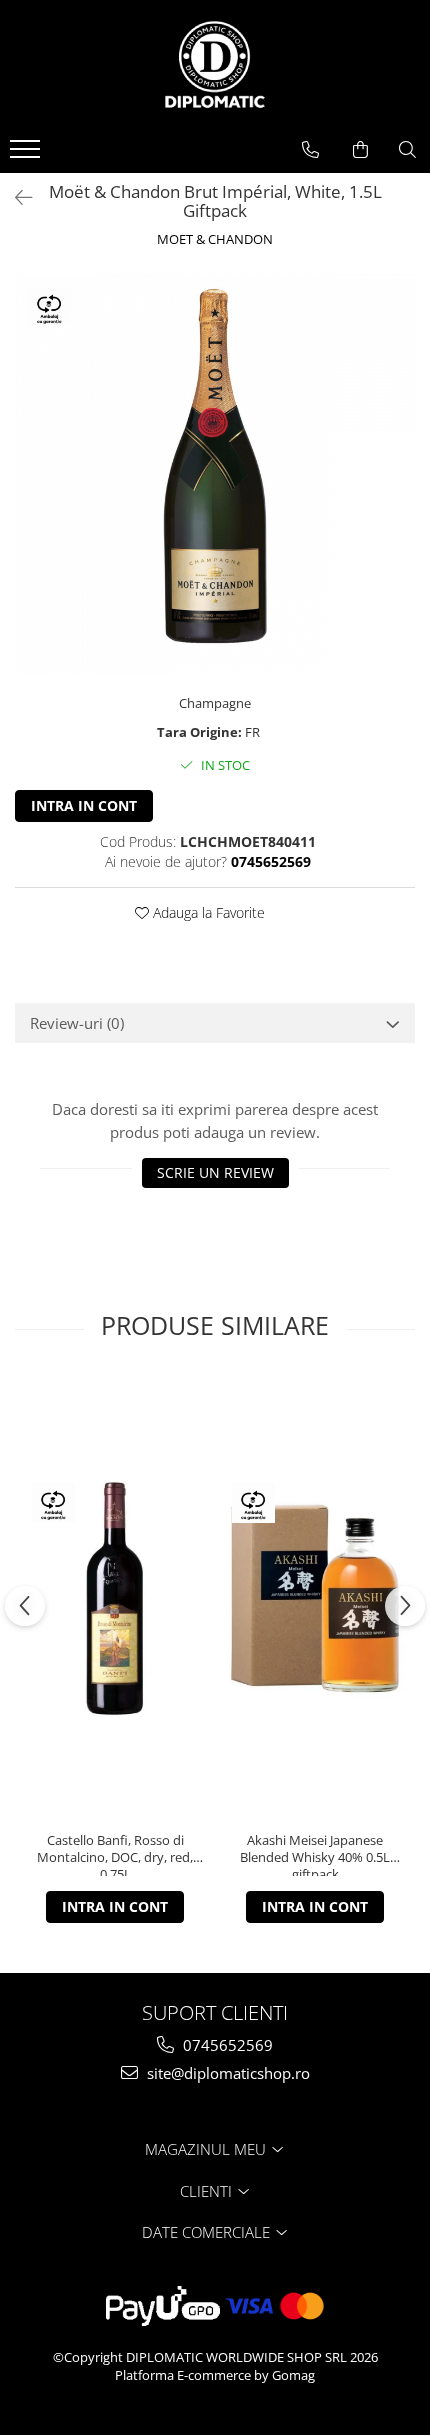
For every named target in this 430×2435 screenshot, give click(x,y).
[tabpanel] (215, 474)
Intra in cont (84, 805)
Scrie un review (215, 1172)
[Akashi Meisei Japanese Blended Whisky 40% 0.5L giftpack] (315, 1598)
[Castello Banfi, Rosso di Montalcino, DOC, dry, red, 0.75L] (115, 1598)
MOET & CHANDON (215, 239)
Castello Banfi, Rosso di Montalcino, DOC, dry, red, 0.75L (115, 1854)
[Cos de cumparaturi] (360, 150)
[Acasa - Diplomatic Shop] (215, 65)
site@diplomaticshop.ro (226, 2073)
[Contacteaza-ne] (310, 150)
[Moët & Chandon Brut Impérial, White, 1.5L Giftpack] (215, 474)
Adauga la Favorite (207, 912)
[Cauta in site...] (407, 150)
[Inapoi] (15, 197)
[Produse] (27, 155)
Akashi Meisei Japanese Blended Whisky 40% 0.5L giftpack (315, 1854)
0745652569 (226, 2045)
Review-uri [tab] (77, 1023)
